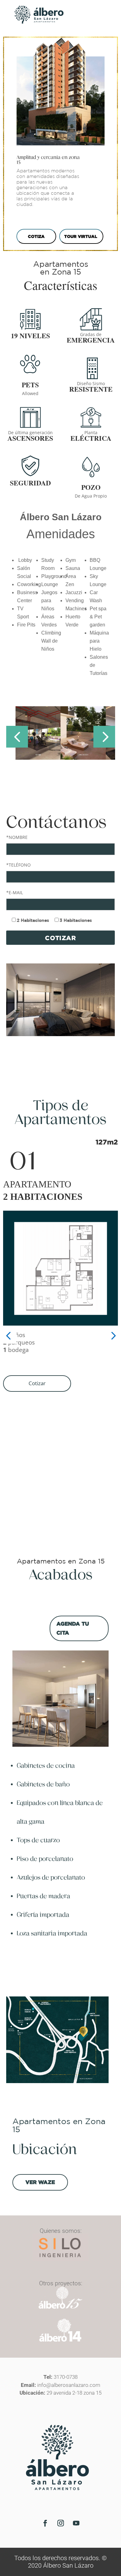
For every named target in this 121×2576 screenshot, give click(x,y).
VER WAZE (40, 2182)
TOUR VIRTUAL (81, 236)
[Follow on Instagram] (60, 2523)
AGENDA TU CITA (73, 1628)
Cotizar (37, 1383)
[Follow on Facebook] (45, 2523)
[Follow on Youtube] (76, 2523)
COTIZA (36, 236)
